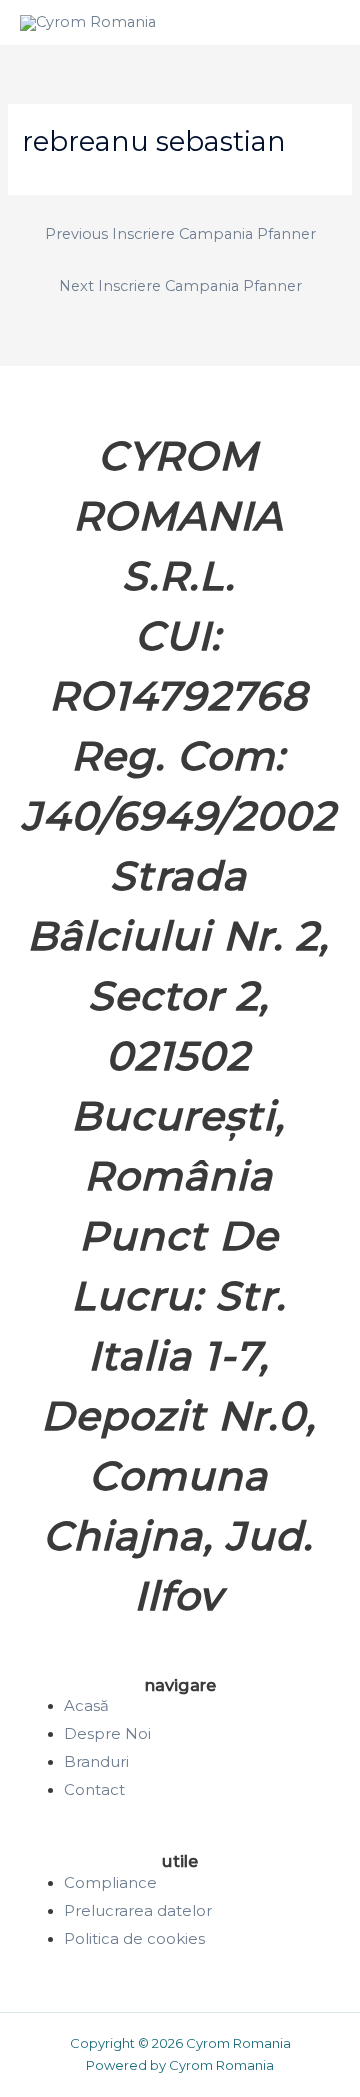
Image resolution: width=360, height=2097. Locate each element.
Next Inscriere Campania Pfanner (180, 286)
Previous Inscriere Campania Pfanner (180, 234)
